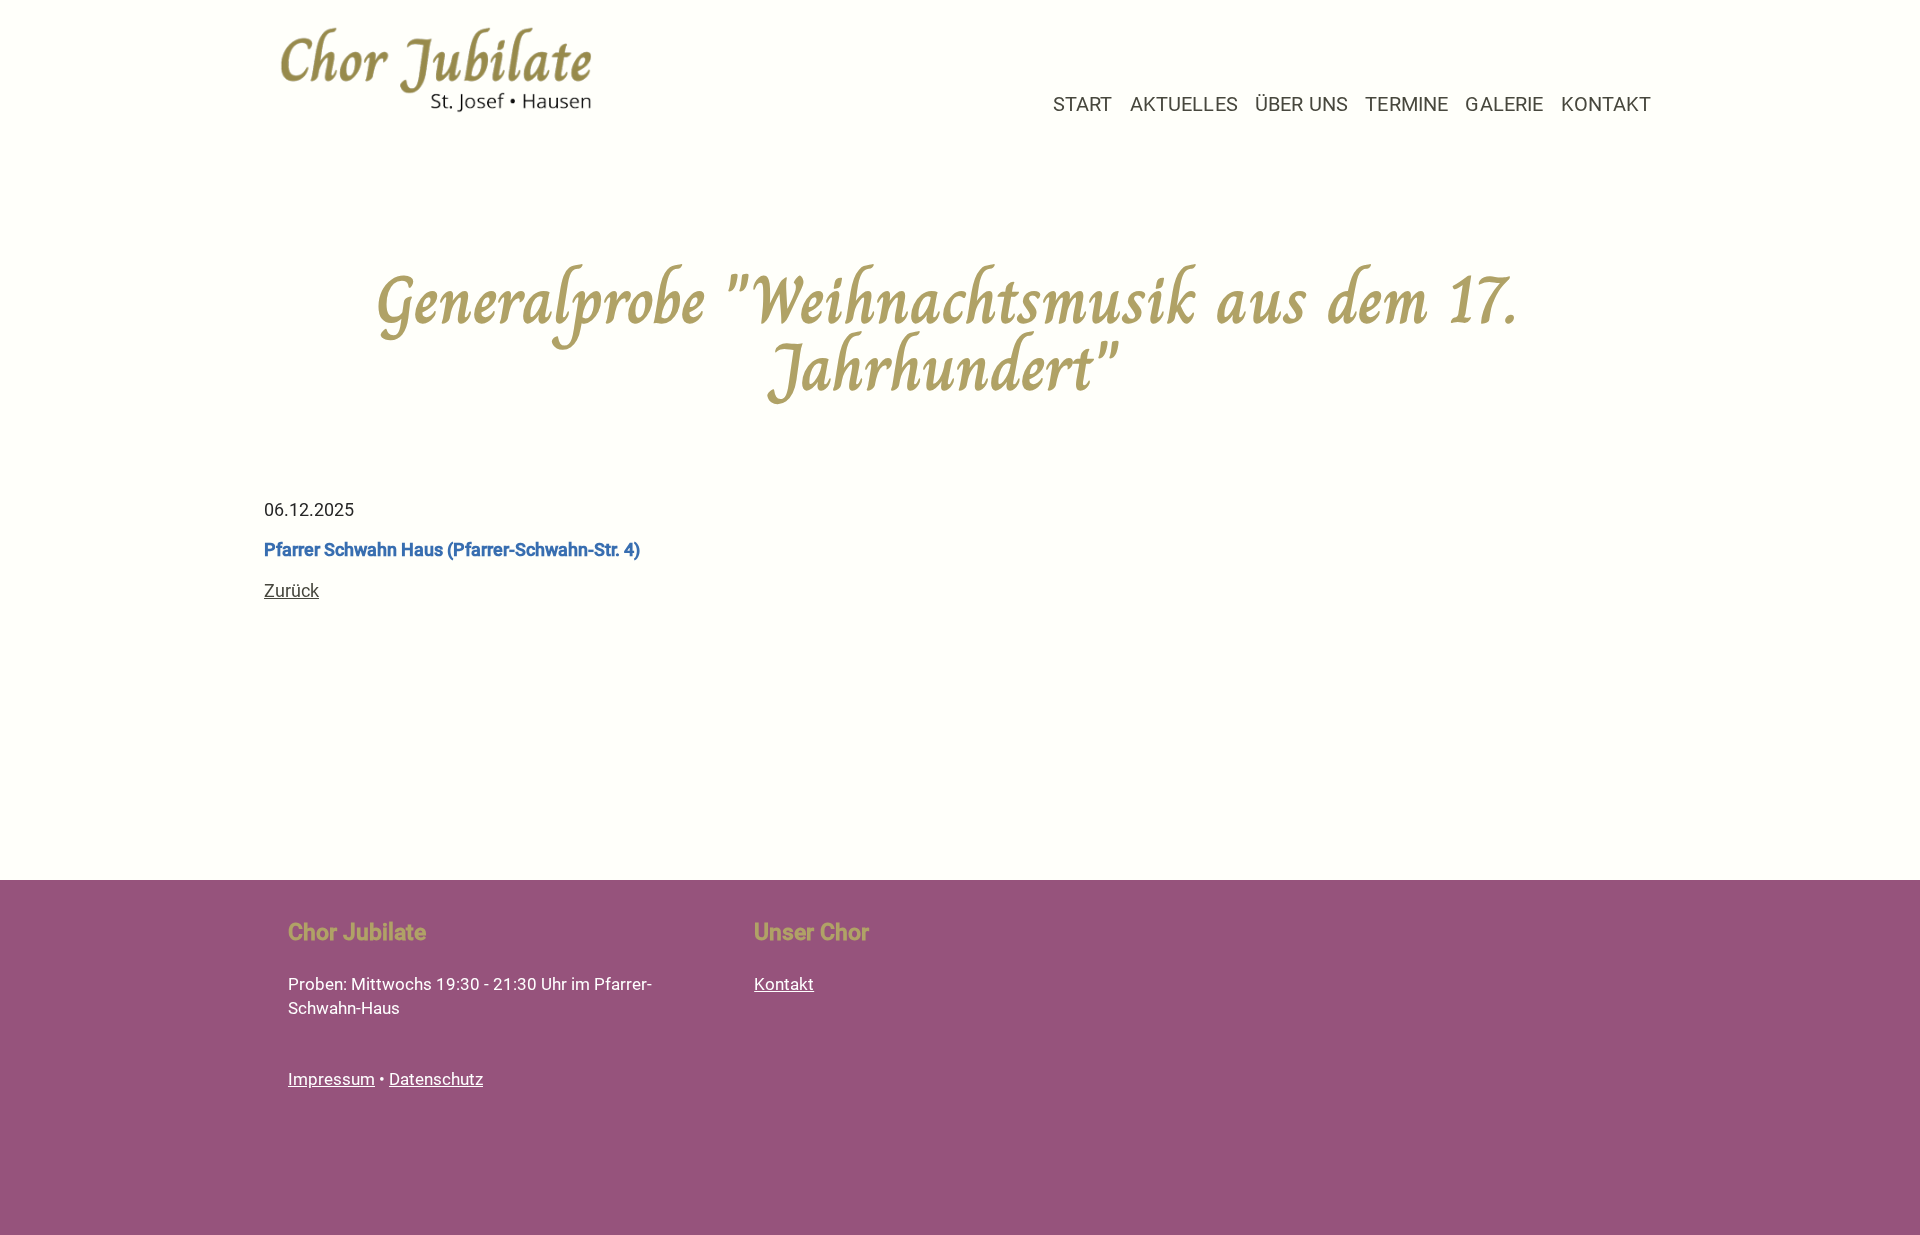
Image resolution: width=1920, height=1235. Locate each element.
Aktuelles (1184, 104)
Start (1083, 104)
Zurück (291, 590)
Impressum (331, 1079)
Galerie (1504, 104)
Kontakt (1606, 104)
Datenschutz (436, 1079)
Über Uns (1301, 104)
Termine (1406, 104)
